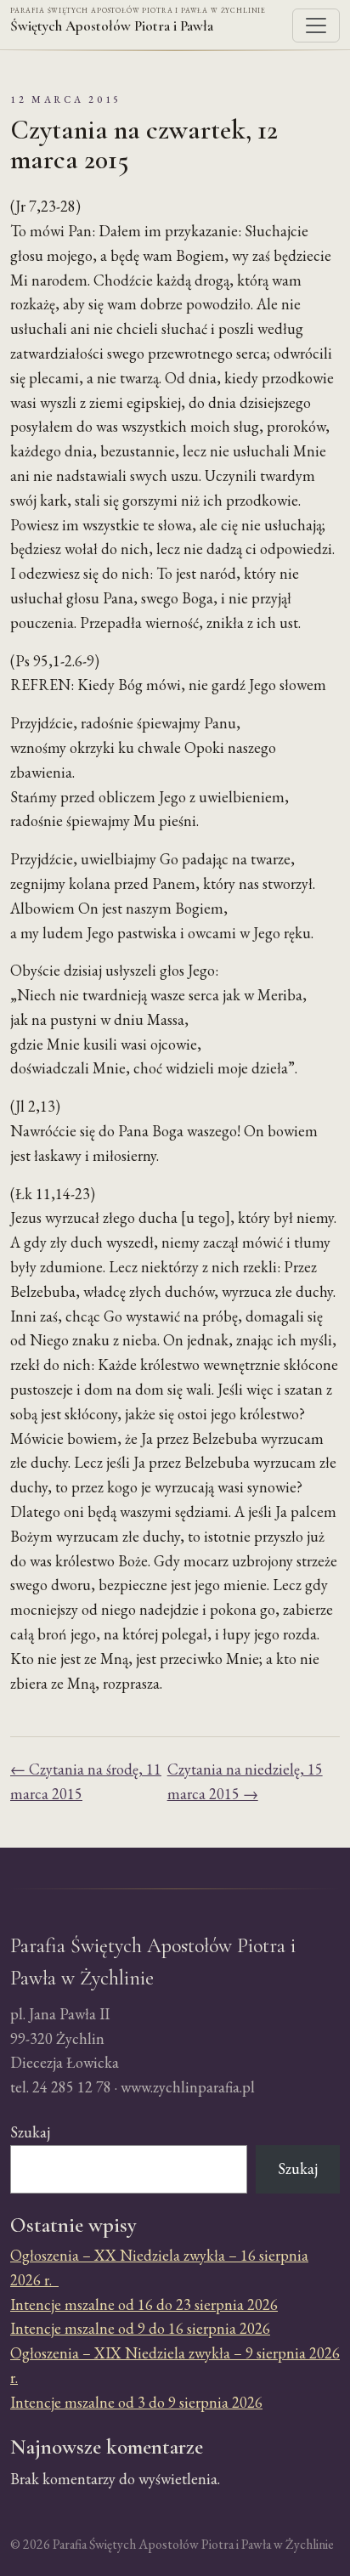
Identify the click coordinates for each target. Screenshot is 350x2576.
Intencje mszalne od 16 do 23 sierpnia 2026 (144, 2304)
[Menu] (316, 25)
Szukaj (30, 2132)
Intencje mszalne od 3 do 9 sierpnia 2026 (136, 2402)
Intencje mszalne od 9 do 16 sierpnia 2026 (140, 2328)
